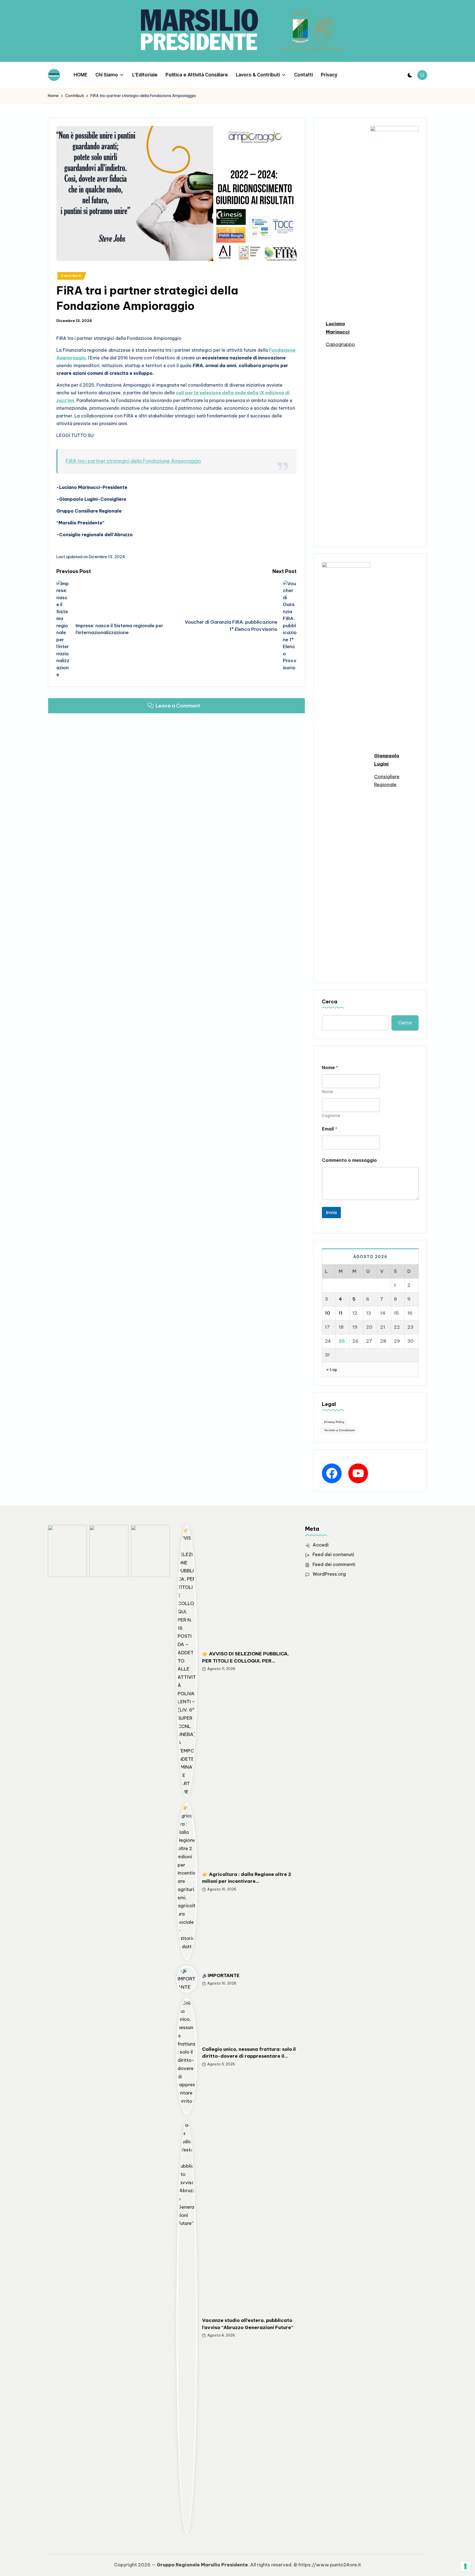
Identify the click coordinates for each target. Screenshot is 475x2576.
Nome (327, 1092)
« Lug (332, 1369)
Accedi (321, 1545)
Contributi (71, 276)
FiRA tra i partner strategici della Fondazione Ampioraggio (133, 461)
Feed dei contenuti (333, 1554)
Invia (331, 1212)
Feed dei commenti (334, 1564)
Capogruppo (340, 344)
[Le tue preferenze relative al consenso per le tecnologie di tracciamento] (465, 2566)
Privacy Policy (334, 1422)
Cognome (331, 1116)
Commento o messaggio (349, 1160)
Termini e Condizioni (339, 1430)
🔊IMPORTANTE (221, 1975)
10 (328, 1313)
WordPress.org (329, 1574)
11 (341, 1313)
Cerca (330, 1002)
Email (330, 1129)
